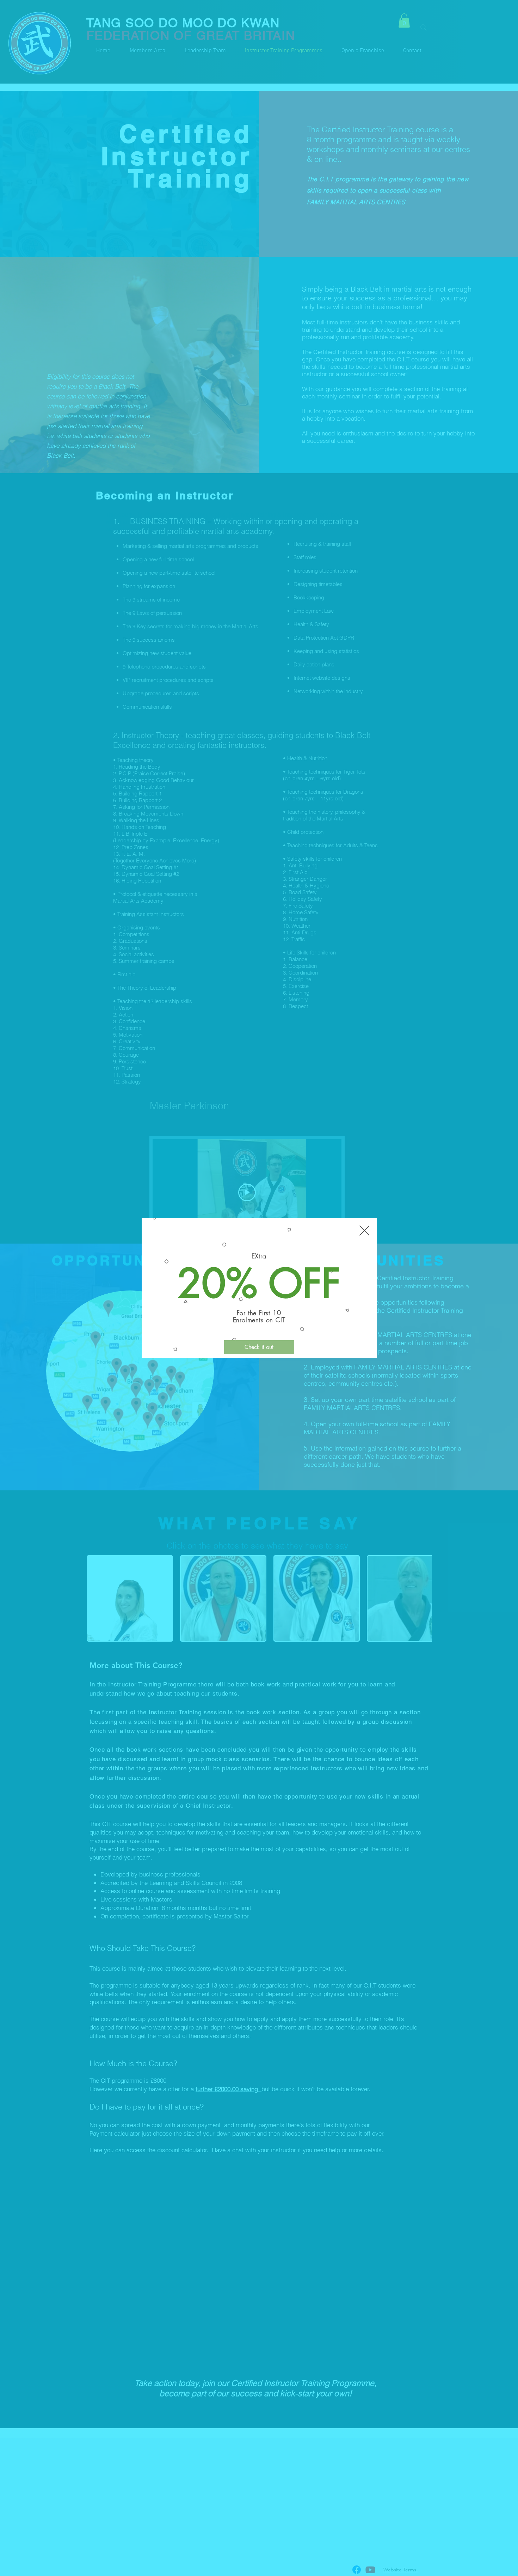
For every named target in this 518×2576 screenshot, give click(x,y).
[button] (364, 1231)
